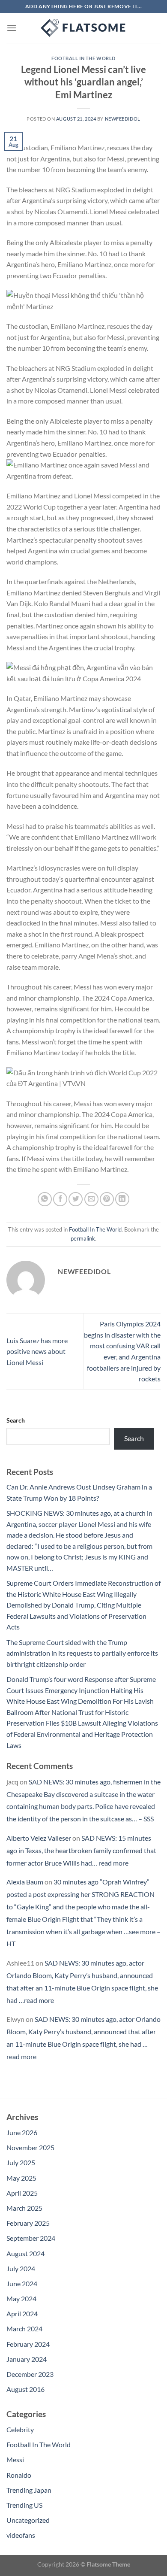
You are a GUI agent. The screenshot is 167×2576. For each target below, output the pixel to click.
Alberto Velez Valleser (39, 1838)
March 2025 (24, 2208)
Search (16, 1420)
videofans (21, 2535)
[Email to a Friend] (91, 1199)
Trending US (24, 2505)
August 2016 (25, 2389)
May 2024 (21, 2298)
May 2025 (21, 2178)
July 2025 (21, 2162)
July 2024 (21, 2268)
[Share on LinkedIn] (122, 1199)
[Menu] (12, 28)
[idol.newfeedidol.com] (83, 28)
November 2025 (30, 2147)
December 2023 (30, 2374)
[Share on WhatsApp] (45, 1199)
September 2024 (31, 2238)
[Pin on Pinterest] (107, 1199)
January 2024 (27, 2359)
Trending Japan (29, 2490)
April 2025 (22, 2193)
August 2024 (25, 2253)
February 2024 (28, 2344)
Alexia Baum (25, 1882)
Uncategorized (28, 2520)
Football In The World (83, 58)
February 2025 (28, 2223)
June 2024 (22, 2283)
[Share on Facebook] (60, 1199)
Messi (15, 2459)
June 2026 (22, 2132)
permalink (83, 1238)
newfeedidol (123, 119)
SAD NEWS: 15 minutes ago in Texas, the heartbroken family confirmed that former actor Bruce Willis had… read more (81, 1850)
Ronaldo (19, 2475)
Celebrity (20, 2429)
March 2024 (24, 2329)
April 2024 (22, 2314)
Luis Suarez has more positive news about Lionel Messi (37, 1351)
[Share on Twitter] (76, 1199)
